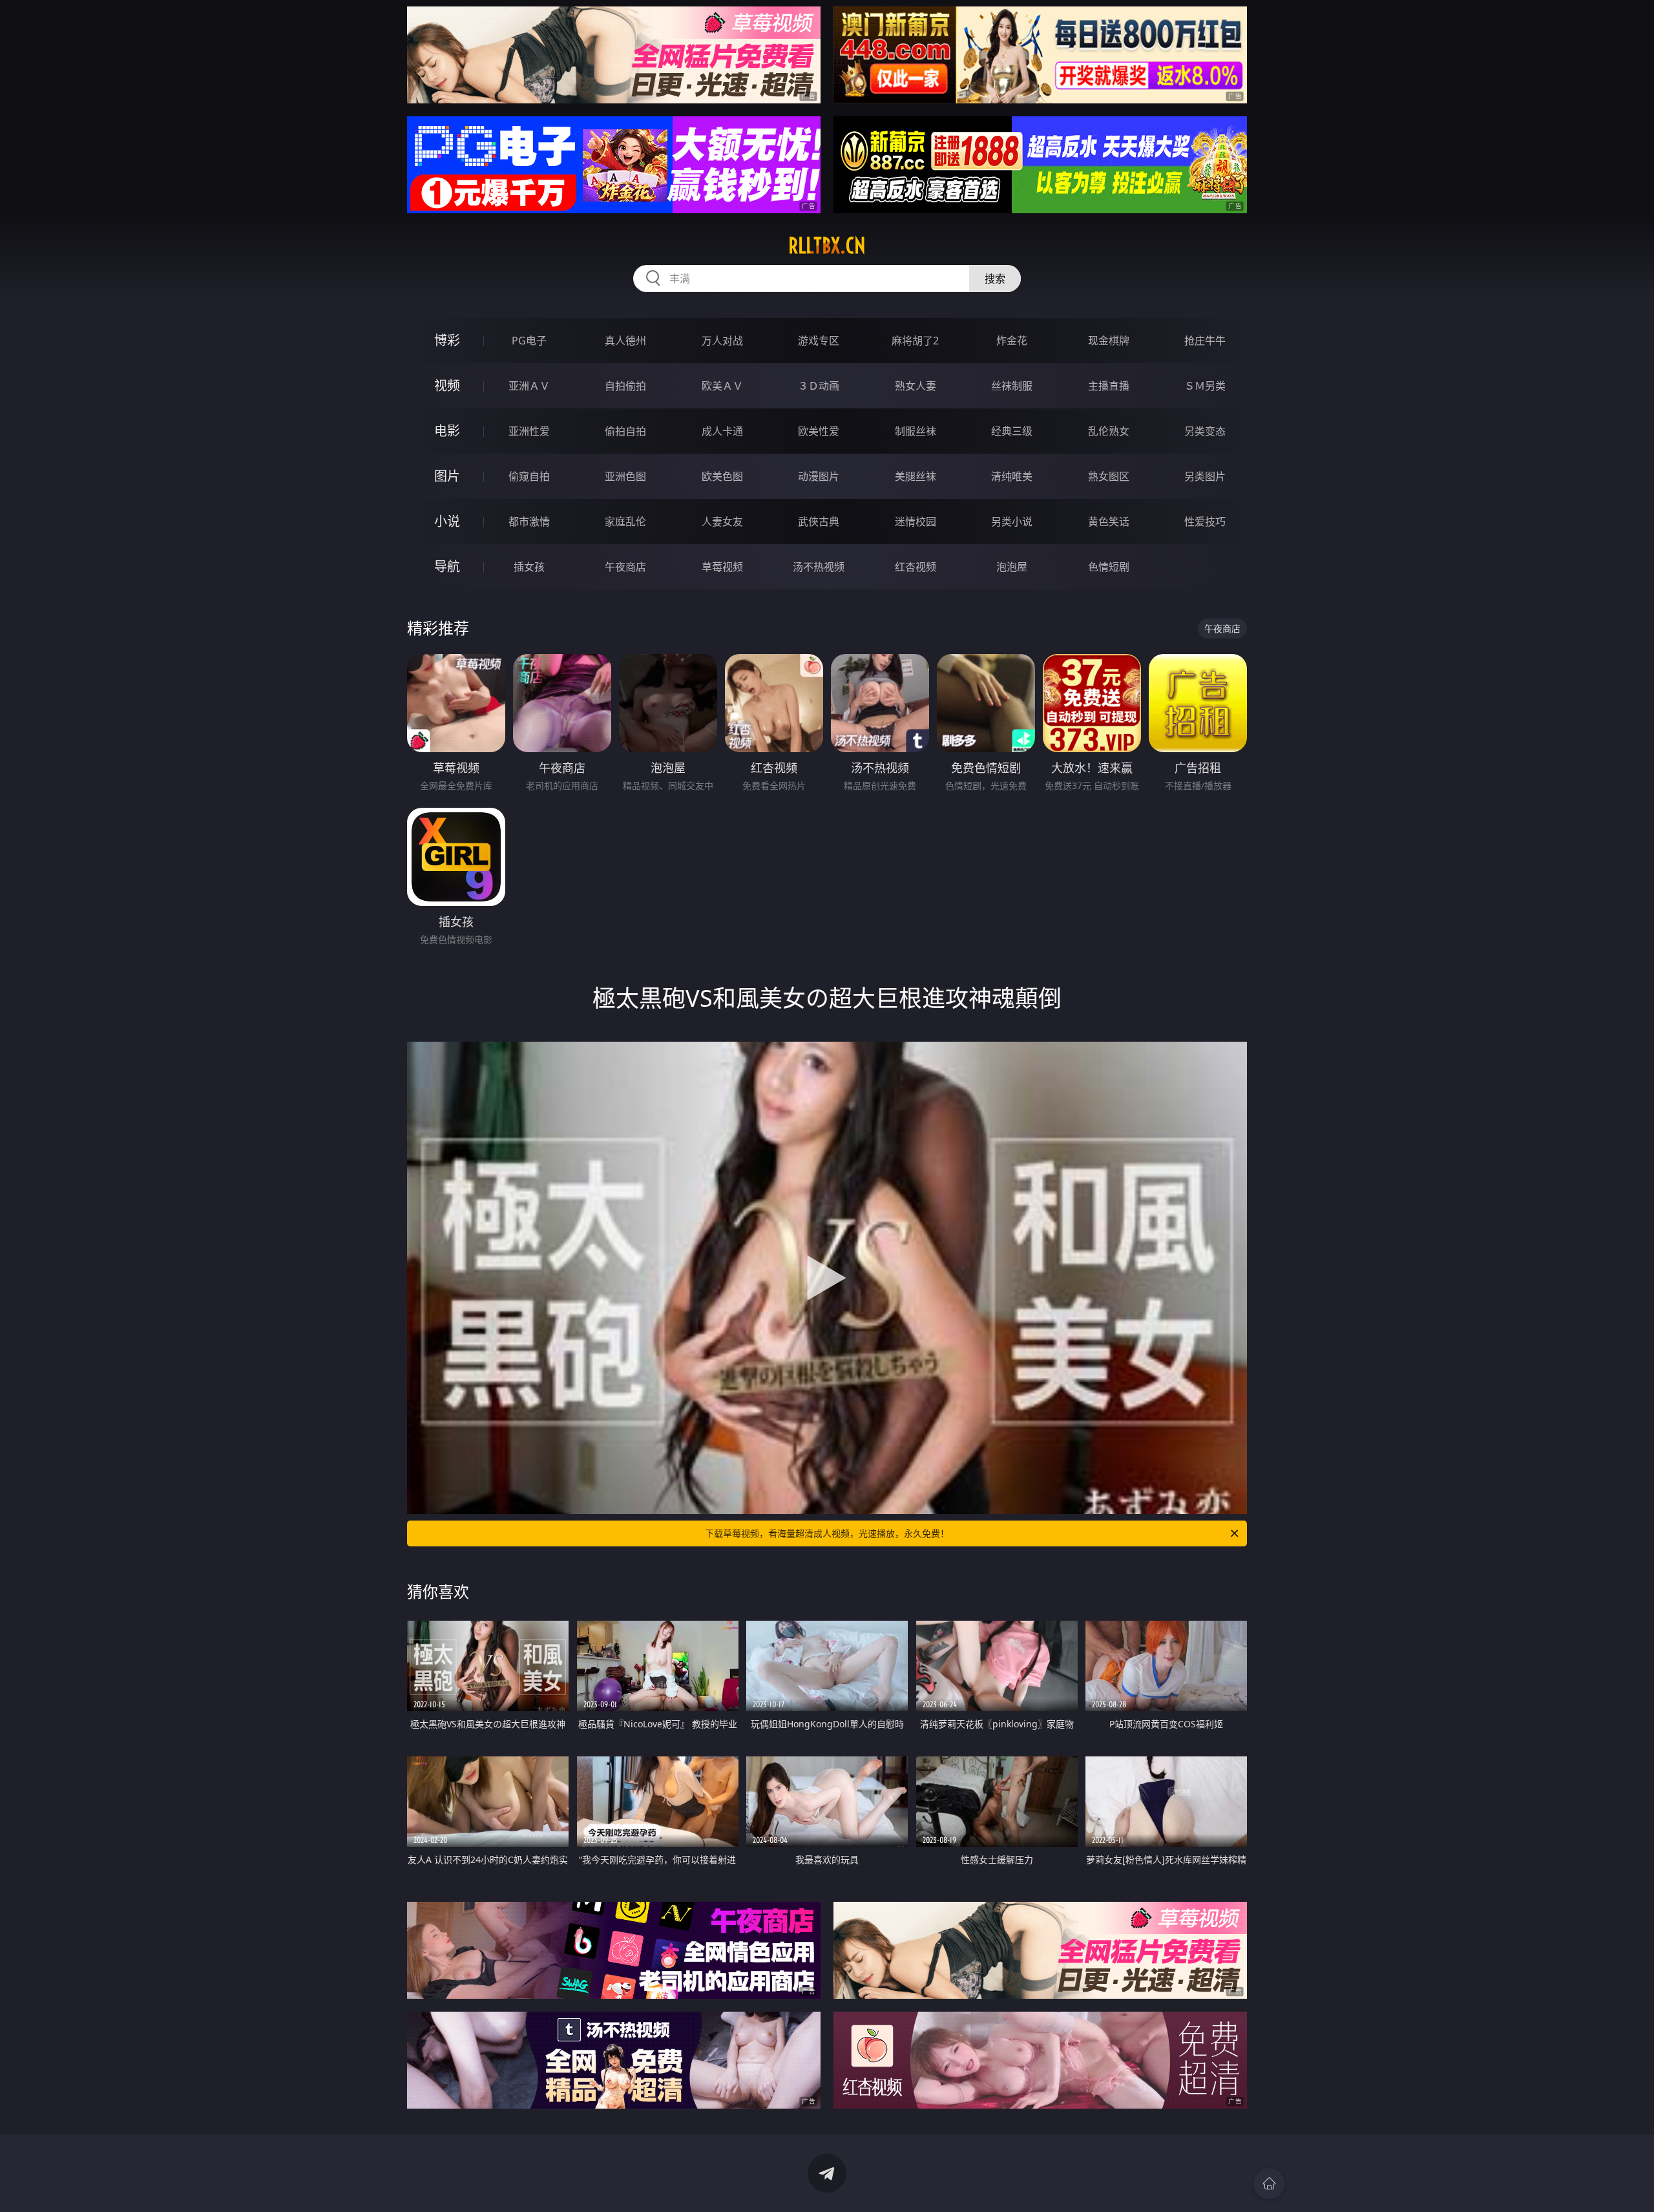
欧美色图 (722, 476)
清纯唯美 (1012, 476)
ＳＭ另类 (1205, 386)
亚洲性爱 (529, 431)
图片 (447, 476)
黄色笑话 (1109, 521)
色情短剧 (1109, 567)
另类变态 (1205, 431)
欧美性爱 (819, 431)
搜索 (995, 279)
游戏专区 (819, 341)
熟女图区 (1109, 476)
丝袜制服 (1012, 386)
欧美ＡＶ (722, 386)
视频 (447, 385)
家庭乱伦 (625, 521)
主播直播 (1109, 386)
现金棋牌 (1109, 341)
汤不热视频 (819, 567)
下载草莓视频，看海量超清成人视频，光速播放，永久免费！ (827, 1533)
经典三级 (1012, 431)
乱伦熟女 (1109, 431)
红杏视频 (916, 567)
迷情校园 (916, 521)
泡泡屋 (1012, 567)
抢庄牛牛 (1205, 341)
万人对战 (722, 341)
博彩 (447, 340)
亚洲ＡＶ (529, 386)
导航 (447, 566)
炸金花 (1012, 341)
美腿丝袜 (916, 476)
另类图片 (1205, 476)
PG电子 (529, 341)
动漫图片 (819, 476)
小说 (447, 521)
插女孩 (529, 567)
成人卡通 (722, 431)
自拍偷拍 (625, 386)
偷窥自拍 (529, 476)
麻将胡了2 (915, 341)
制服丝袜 (916, 431)
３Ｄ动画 (819, 386)
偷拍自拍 (625, 431)
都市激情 (529, 521)
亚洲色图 (625, 476)
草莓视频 (722, 567)
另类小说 (1012, 521)
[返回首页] (1269, 2184)
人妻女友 (722, 521)
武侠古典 (819, 521)
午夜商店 (625, 567)
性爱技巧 (1205, 521)
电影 (447, 431)
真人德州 (625, 341)
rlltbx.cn (827, 246)
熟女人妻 (916, 386)
